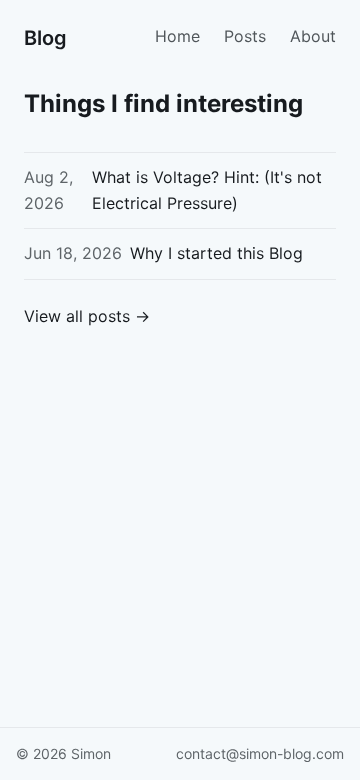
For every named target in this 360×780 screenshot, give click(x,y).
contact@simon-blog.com (260, 753)
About (313, 36)
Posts (245, 36)
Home (177, 36)
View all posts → (87, 316)
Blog (45, 38)
